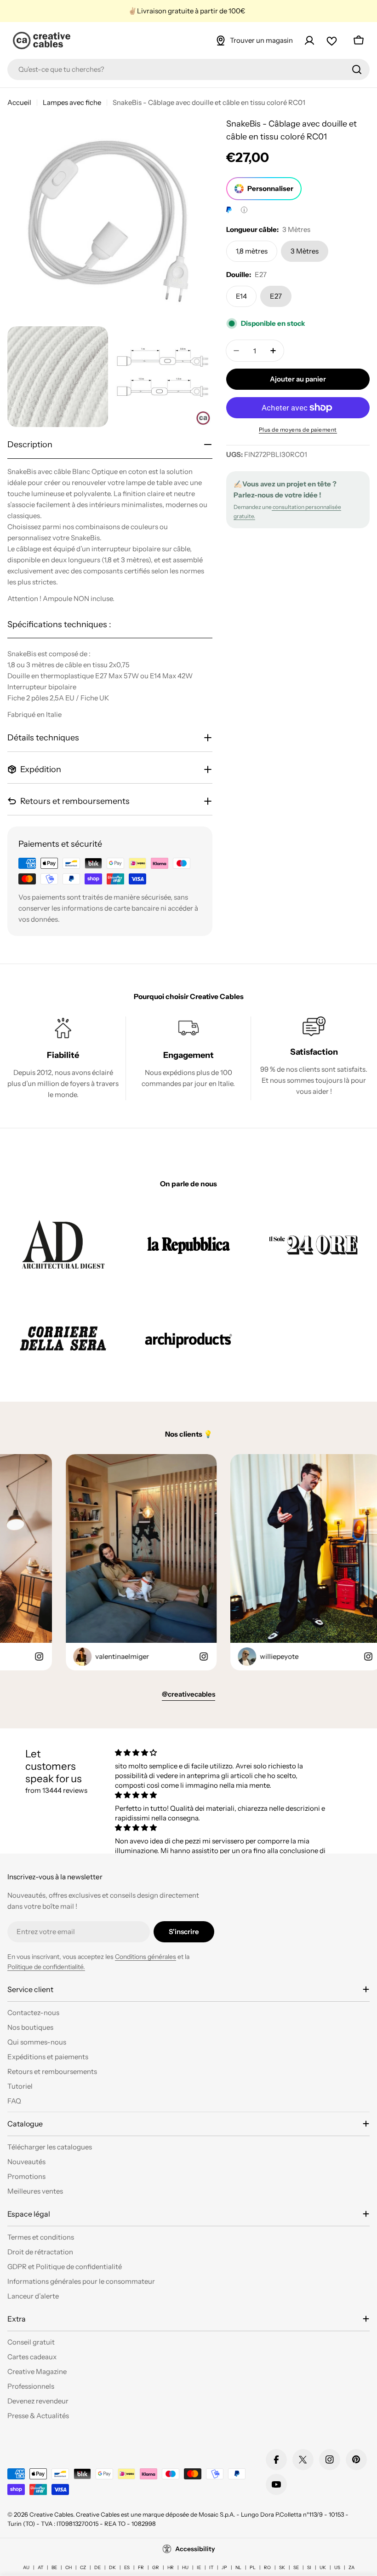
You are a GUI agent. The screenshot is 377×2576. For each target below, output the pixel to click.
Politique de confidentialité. (46, 1967)
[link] (63, 1245)
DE (97, 2567)
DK (112, 2567)
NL (238, 2567)
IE (199, 2567)
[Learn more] (244, 210)
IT (211, 2567)
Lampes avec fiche (72, 102)
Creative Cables (51, 2514)
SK (282, 2567)
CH (69, 2567)
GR (156, 2567)
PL (253, 2567)
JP (224, 2567)
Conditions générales (146, 1957)
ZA (351, 2567)
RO (267, 2567)
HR (171, 2567)
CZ (83, 2567)
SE (296, 2567)
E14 (241, 296)
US (337, 2567)
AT (40, 2567)
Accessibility (195, 2549)
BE (54, 2567)
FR (141, 2567)
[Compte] (309, 40)
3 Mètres (305, 251)
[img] (221, 1753)
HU (185, 2567)
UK (323, 2567)
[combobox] (188, 69)
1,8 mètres (252, 251)
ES (127, 2567)
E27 (276, 296)
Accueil (19, 102)
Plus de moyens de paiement (298, 430)
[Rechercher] (357, 69)
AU (26, 2567)
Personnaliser (270, 188)
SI (309, 2567)
